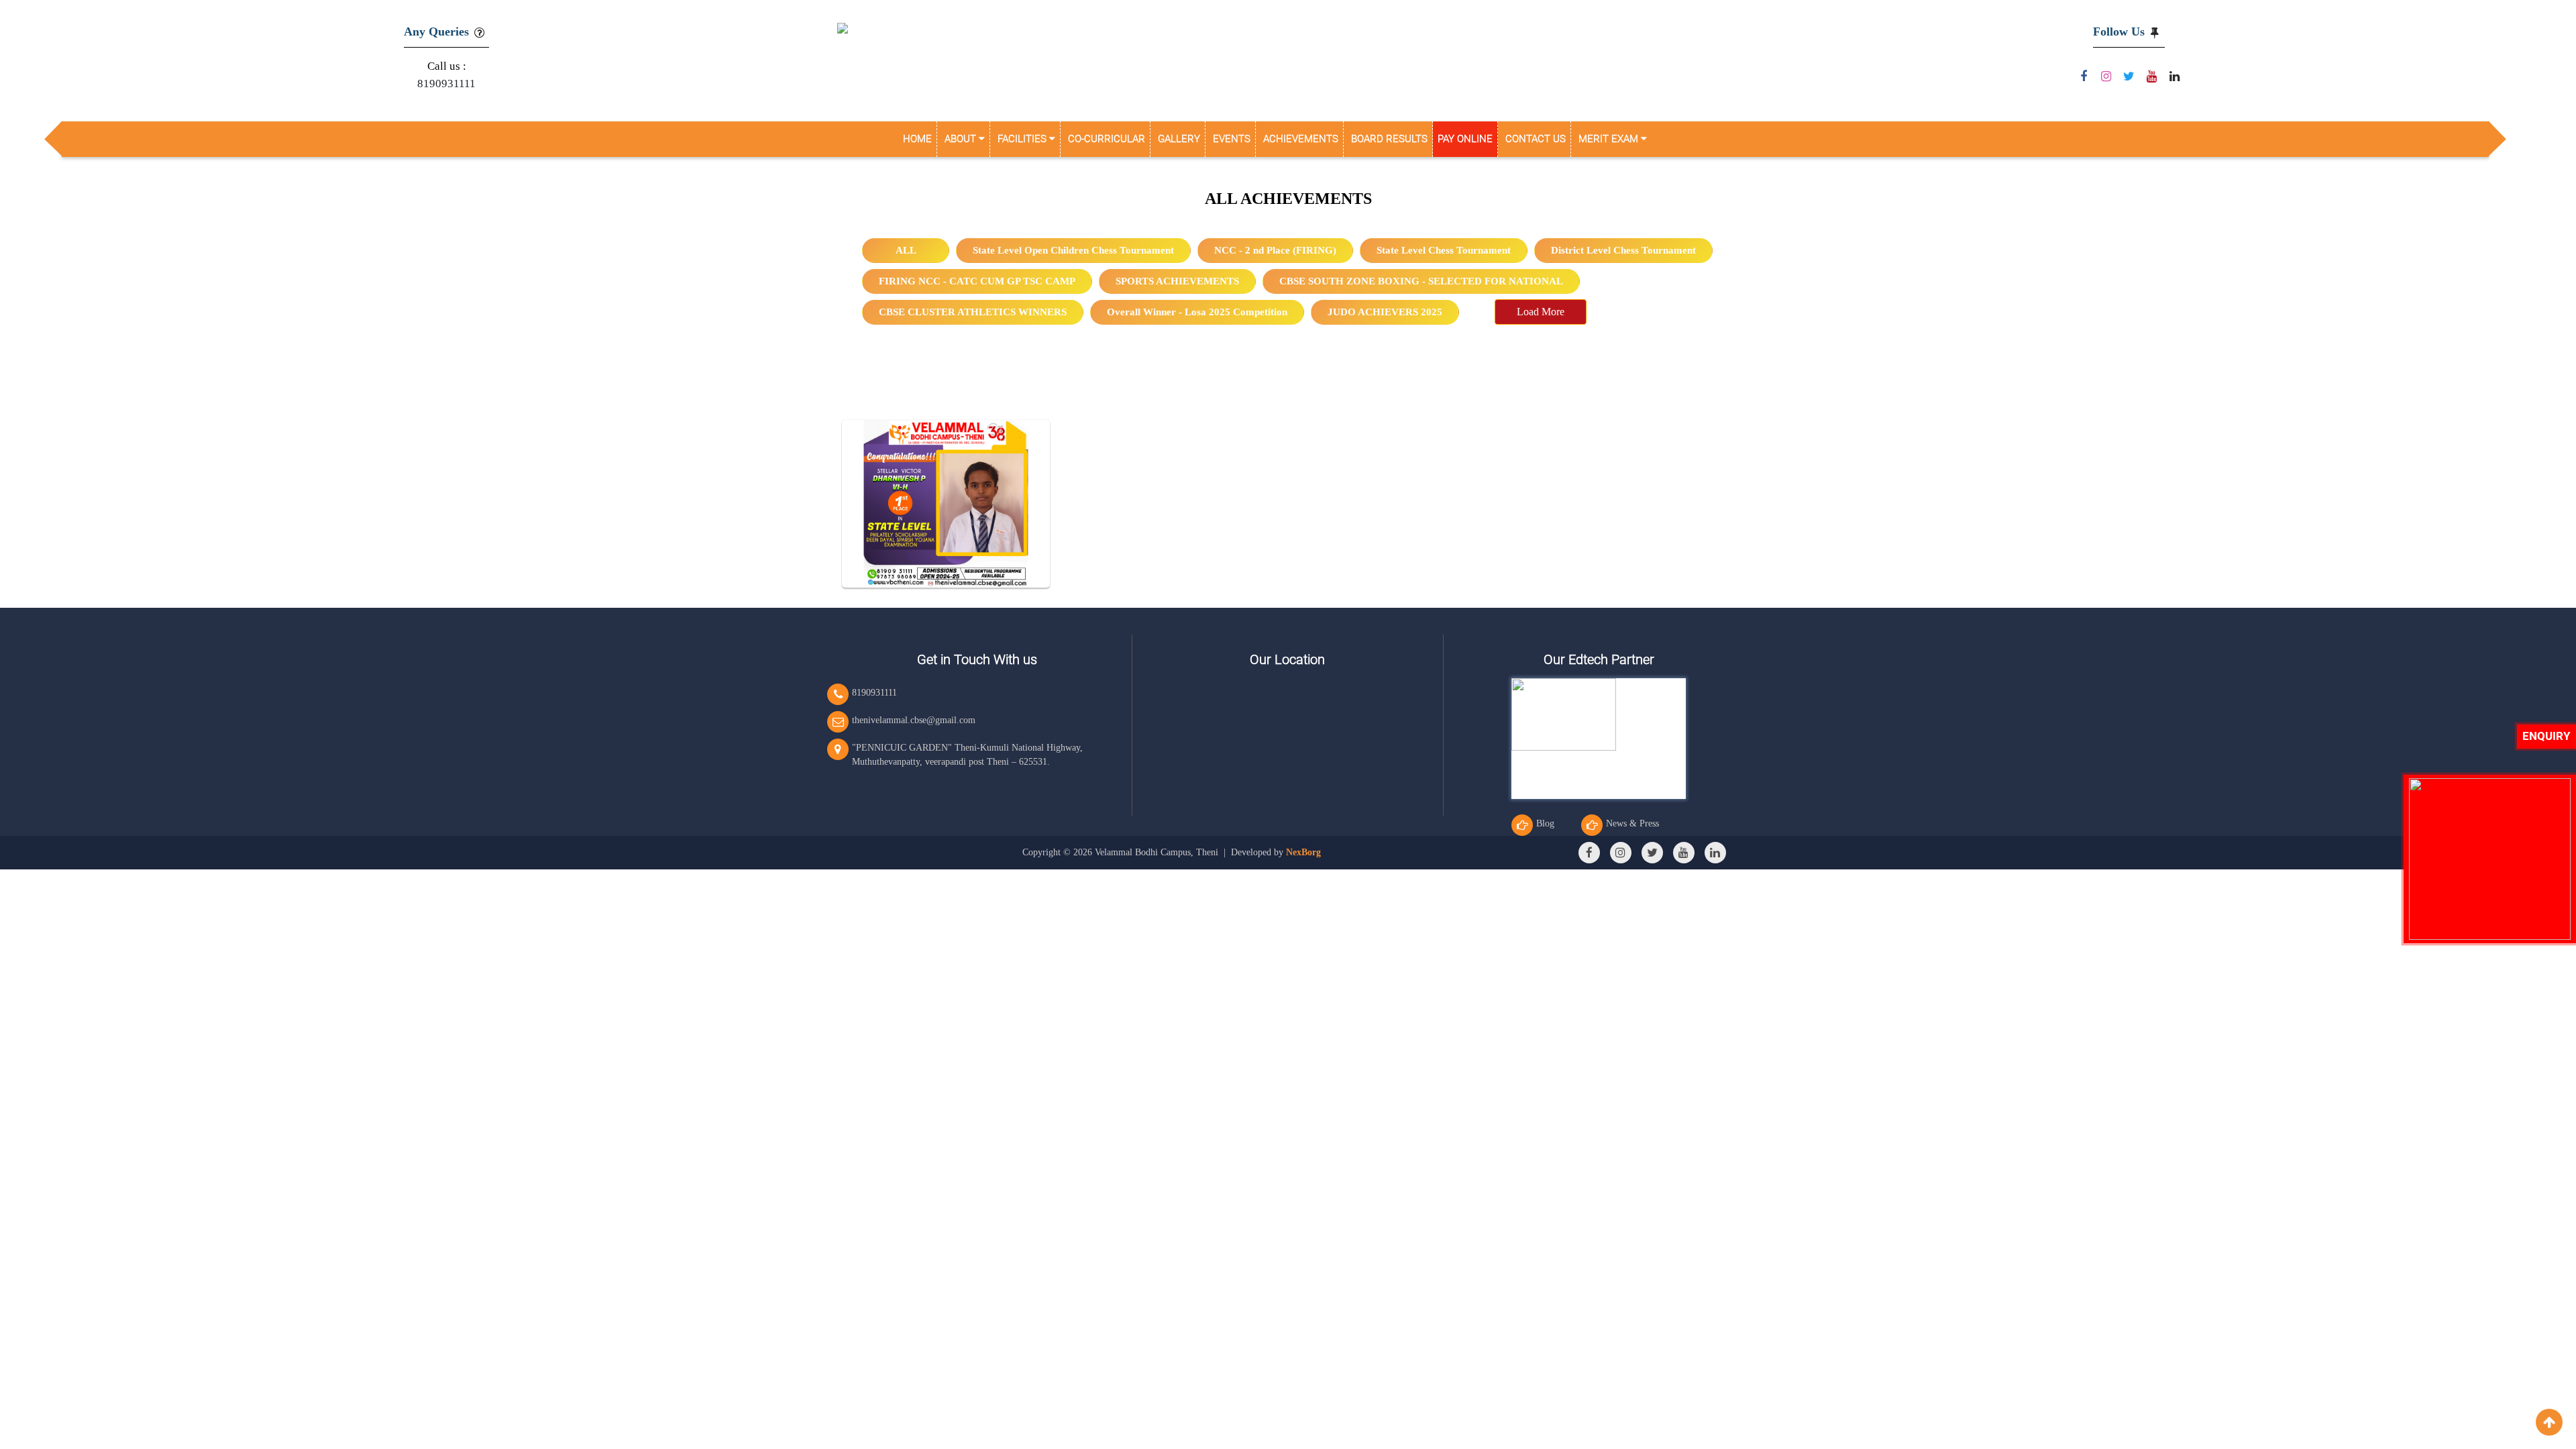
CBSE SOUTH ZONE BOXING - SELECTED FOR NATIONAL (1421, 281)
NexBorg (1303, 852)
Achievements (1301, 139)
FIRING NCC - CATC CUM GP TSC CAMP (977, 281)
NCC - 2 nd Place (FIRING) (1275, 250)
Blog (1545, 823)
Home (917, 139)
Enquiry (2546, 736)
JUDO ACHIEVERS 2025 (1385, 312)
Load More (1541, 312)
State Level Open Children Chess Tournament (1073, 250)
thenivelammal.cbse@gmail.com (914, 720)
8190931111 (446, 84)
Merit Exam (1610, 139)
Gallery (1179, 139)
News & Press (1632, 823)
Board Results (1389, 139)
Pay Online (1465, 139)
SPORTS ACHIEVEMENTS (1177, 281)
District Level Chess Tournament (1623, 250)
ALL (906, 250)
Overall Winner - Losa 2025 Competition (1197, 312)
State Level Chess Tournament (1444, 250)
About (962, 139)
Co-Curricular (1107, 139)
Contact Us (1536, 139)
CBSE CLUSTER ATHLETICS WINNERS (973, 312)
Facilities (1023, 139)
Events (1232, 139)
